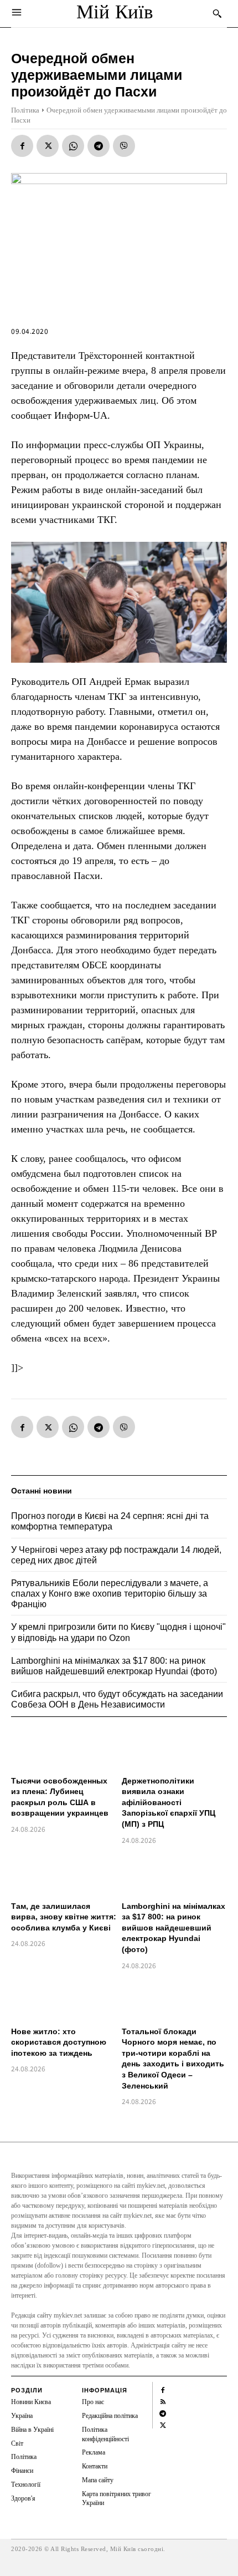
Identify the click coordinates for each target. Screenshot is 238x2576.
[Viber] (124, 146)
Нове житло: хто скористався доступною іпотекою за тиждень (59, 2042)
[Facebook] (22, 146)
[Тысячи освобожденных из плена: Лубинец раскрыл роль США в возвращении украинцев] (64, 1749)
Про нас (93, 2402)
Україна (22, 2416)
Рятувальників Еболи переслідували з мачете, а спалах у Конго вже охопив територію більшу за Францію (110, 1594)
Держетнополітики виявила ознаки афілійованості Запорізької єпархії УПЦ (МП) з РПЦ (169, 1802)
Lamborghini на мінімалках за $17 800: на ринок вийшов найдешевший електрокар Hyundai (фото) (174, 1928)
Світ (17, 2443)
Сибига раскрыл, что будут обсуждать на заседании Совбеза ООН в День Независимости (117, 1699)
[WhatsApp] (73, 146)
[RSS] (163, 2400)
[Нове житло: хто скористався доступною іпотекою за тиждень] (64, 2000)
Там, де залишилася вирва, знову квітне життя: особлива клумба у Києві (64, 1917)
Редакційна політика (110, 2416)
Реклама (94, 2452)
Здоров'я (23, 2498)
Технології (26, 2484)
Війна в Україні (32, 2430)
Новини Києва (31, 2402)
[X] (48, 146)
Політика (25, 110)
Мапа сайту (98, 2480)
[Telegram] (99, 146)
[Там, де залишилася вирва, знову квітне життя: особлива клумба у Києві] (64, 1874)
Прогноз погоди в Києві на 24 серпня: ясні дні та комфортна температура (110, 1521)
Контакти (95, 2466)
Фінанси (22, 2471)
